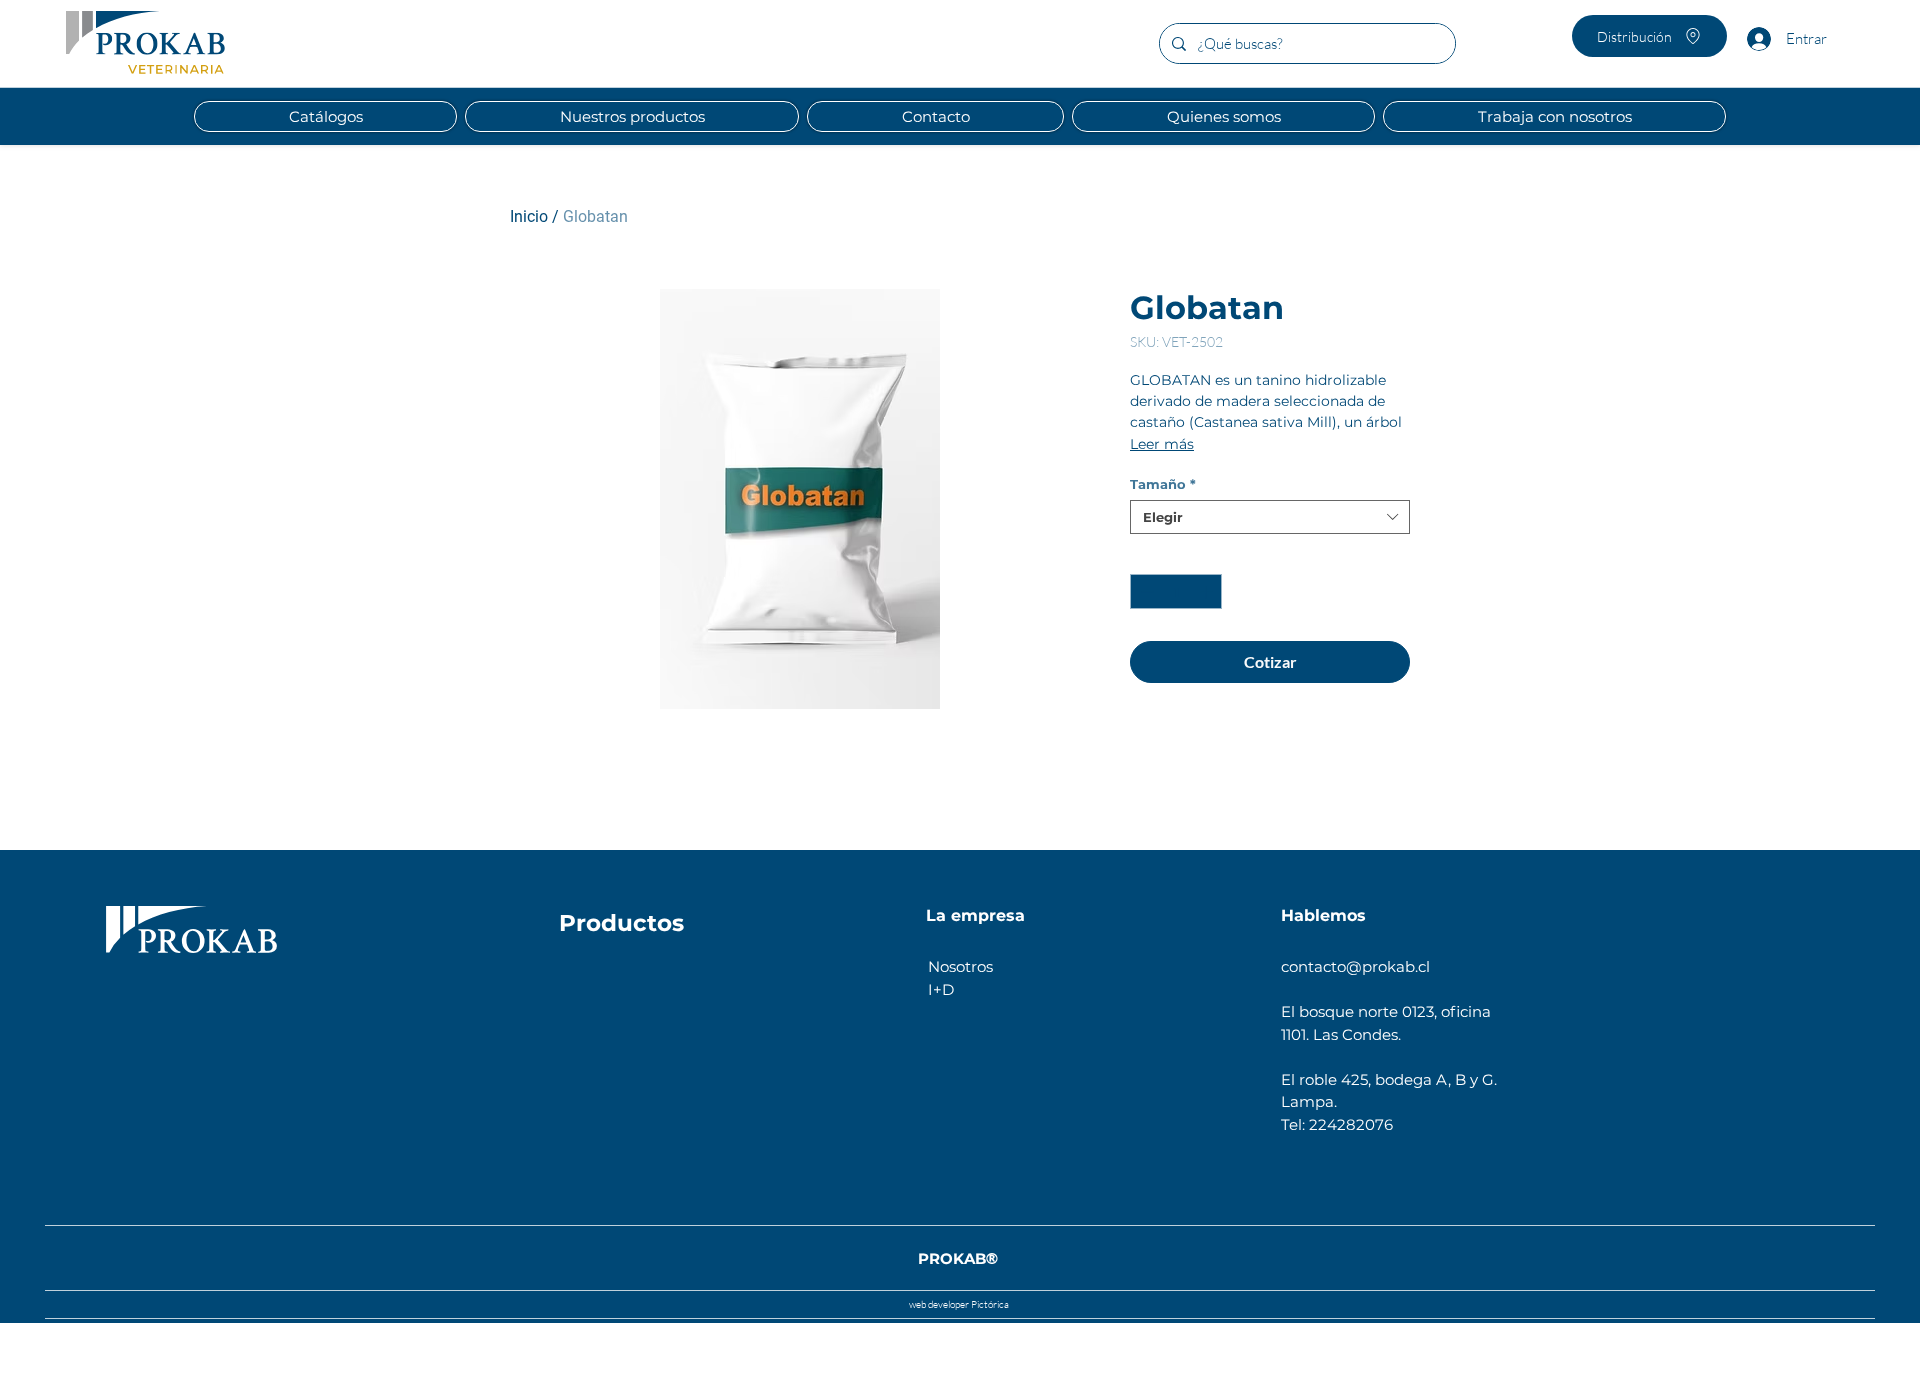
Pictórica (989, 1304)
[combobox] (1270, 517)
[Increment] (1208, 592)
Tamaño (1163, 484)
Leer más (1162, 444)
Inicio (529, 216)
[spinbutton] (1176, 592)
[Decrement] (1145, 592)
